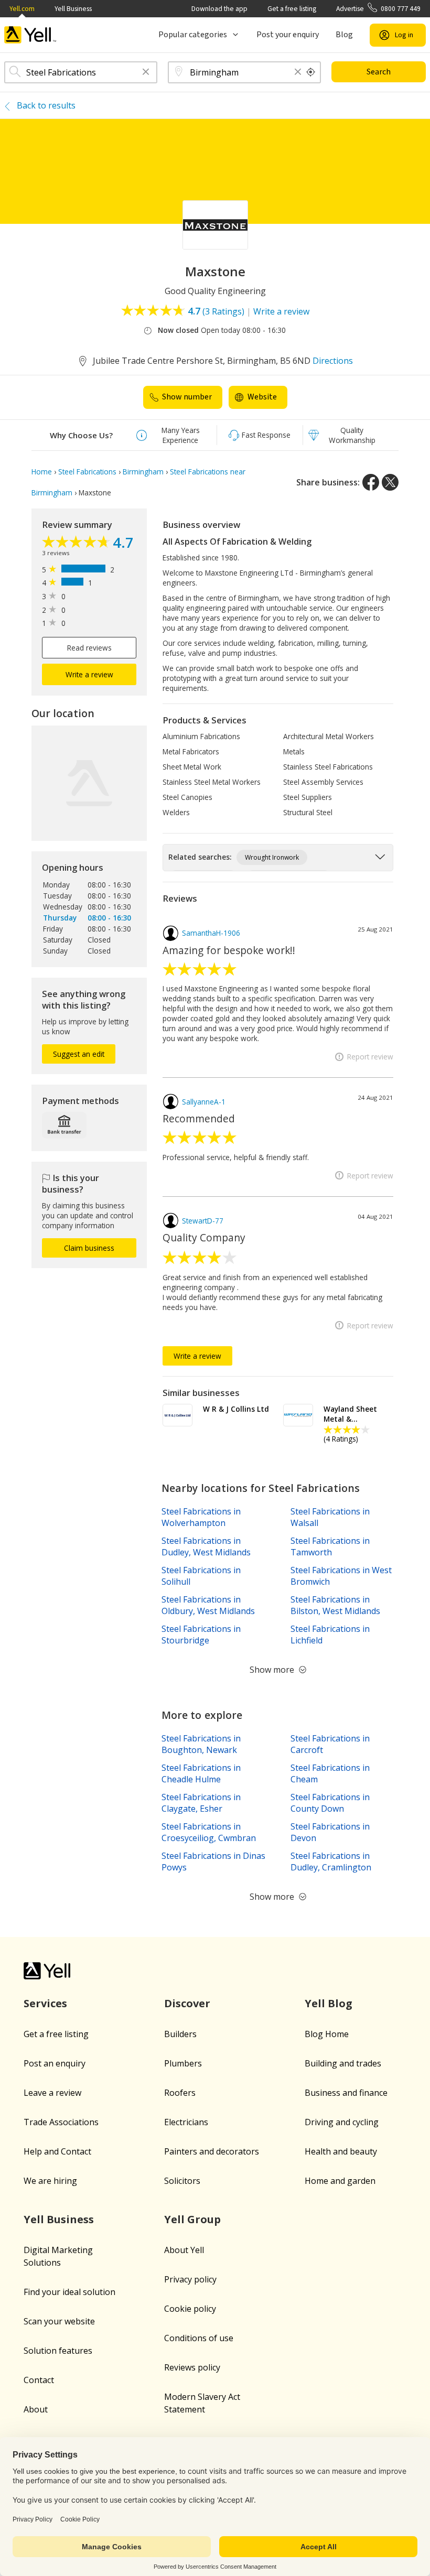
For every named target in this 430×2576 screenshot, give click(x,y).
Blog (344, 35)
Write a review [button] (89, 674)
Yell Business (73, 9)
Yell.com (22, 9)
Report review (370, 1057)
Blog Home (327, 2034)
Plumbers (183, 2063)
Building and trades (343, 2063)
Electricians (186, 2122)
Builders (180, 2034)
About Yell (184, 2250)
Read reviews (89, 648)
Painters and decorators (212, 2151)
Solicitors (182, 2181)
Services (45, 2003)
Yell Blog (329, 2003)
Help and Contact (57, 2151)
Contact (39, 2380)
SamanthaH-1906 (211, 933)
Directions (333, 361)
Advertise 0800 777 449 (378, 9)
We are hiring (50, 2181)
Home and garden (340, 2181)
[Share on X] (390, 482)
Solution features (58, 2351)
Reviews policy (192, 2367)
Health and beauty (341, 2151)
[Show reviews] (77, 543)
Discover (187, 2003)
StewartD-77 (203, 1221)
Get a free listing (292, 9)
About (36, 2409)
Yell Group (192, 2219)
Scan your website (59, 2321)
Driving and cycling (342, 2122)
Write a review (281, 311)
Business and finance (346, 2093)
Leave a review (52, 2093)
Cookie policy (190, 2309)
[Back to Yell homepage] (30, 35)
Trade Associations (61, 2122)
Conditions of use (199, 2338)
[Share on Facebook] (371, 482)
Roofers (180, 2093)
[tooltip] (311, 72)
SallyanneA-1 (204, 1102)
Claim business (89, 1248)
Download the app (219, 9)
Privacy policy (190, 2279)
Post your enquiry (288, 35)
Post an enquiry (55, 2063)
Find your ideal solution (69, 2292)
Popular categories (193, 35)
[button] (146, 73)
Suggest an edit (79, 1054)
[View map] (89, 783)
